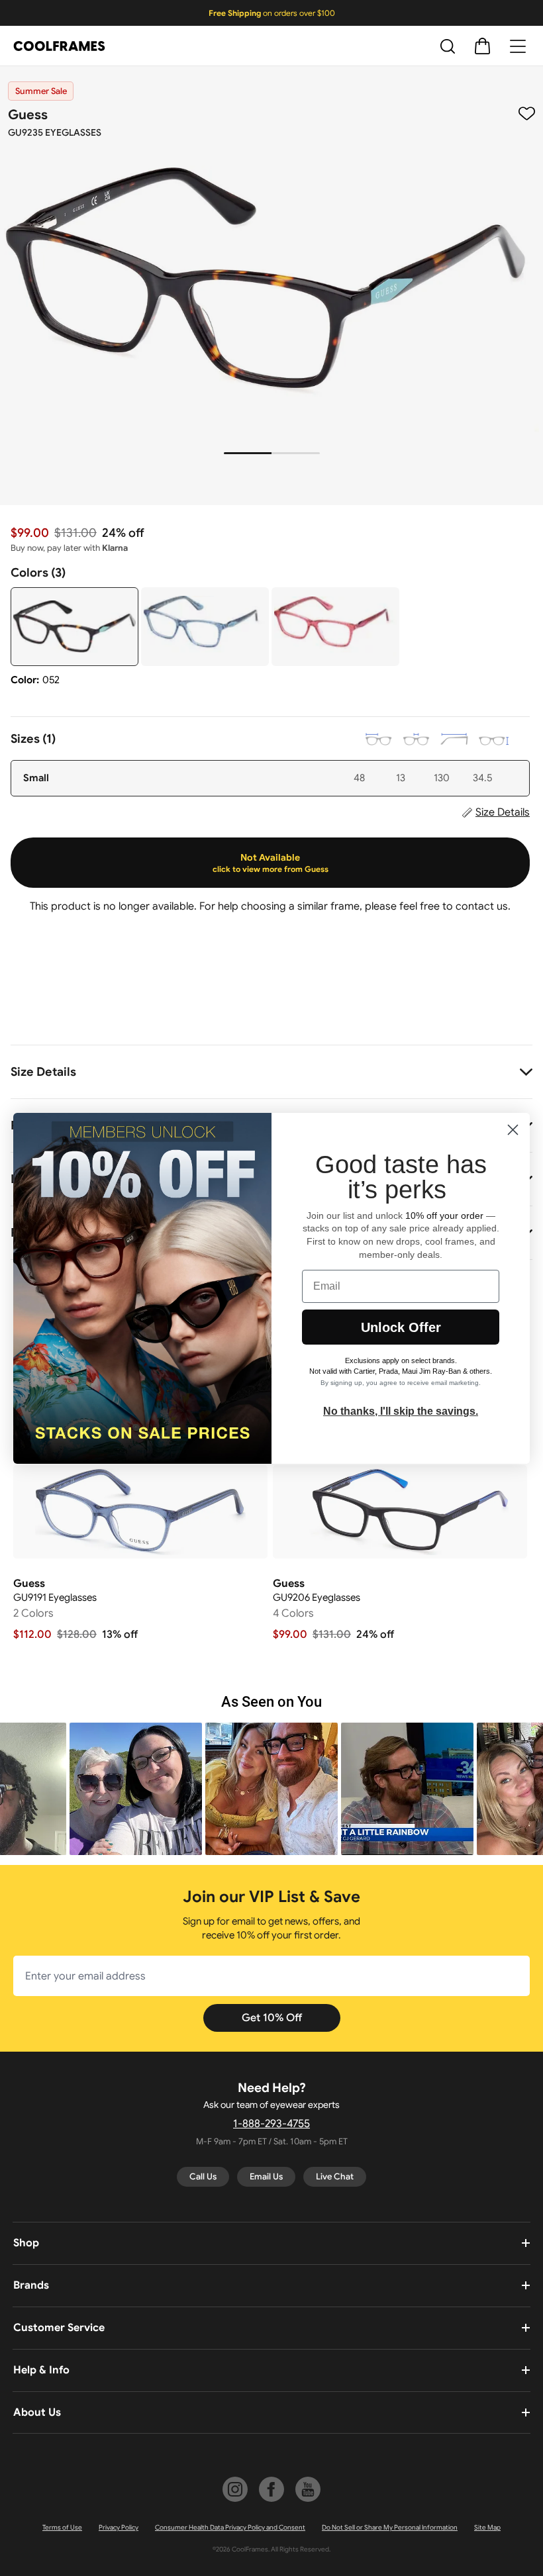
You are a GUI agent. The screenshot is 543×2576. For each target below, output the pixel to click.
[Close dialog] (513, 1130)
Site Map (487, 2527)
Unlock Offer (401, 1327)
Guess (28, 115)
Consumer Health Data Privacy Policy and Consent (230, 2527)
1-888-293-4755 (271, 2124)
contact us (482, 906)
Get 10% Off (272, 2018)
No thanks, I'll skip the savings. (401, 1411)
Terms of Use (62, 2527)
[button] (136, 1789)
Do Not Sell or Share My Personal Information (390, 2527)
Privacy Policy (119, 2527)
